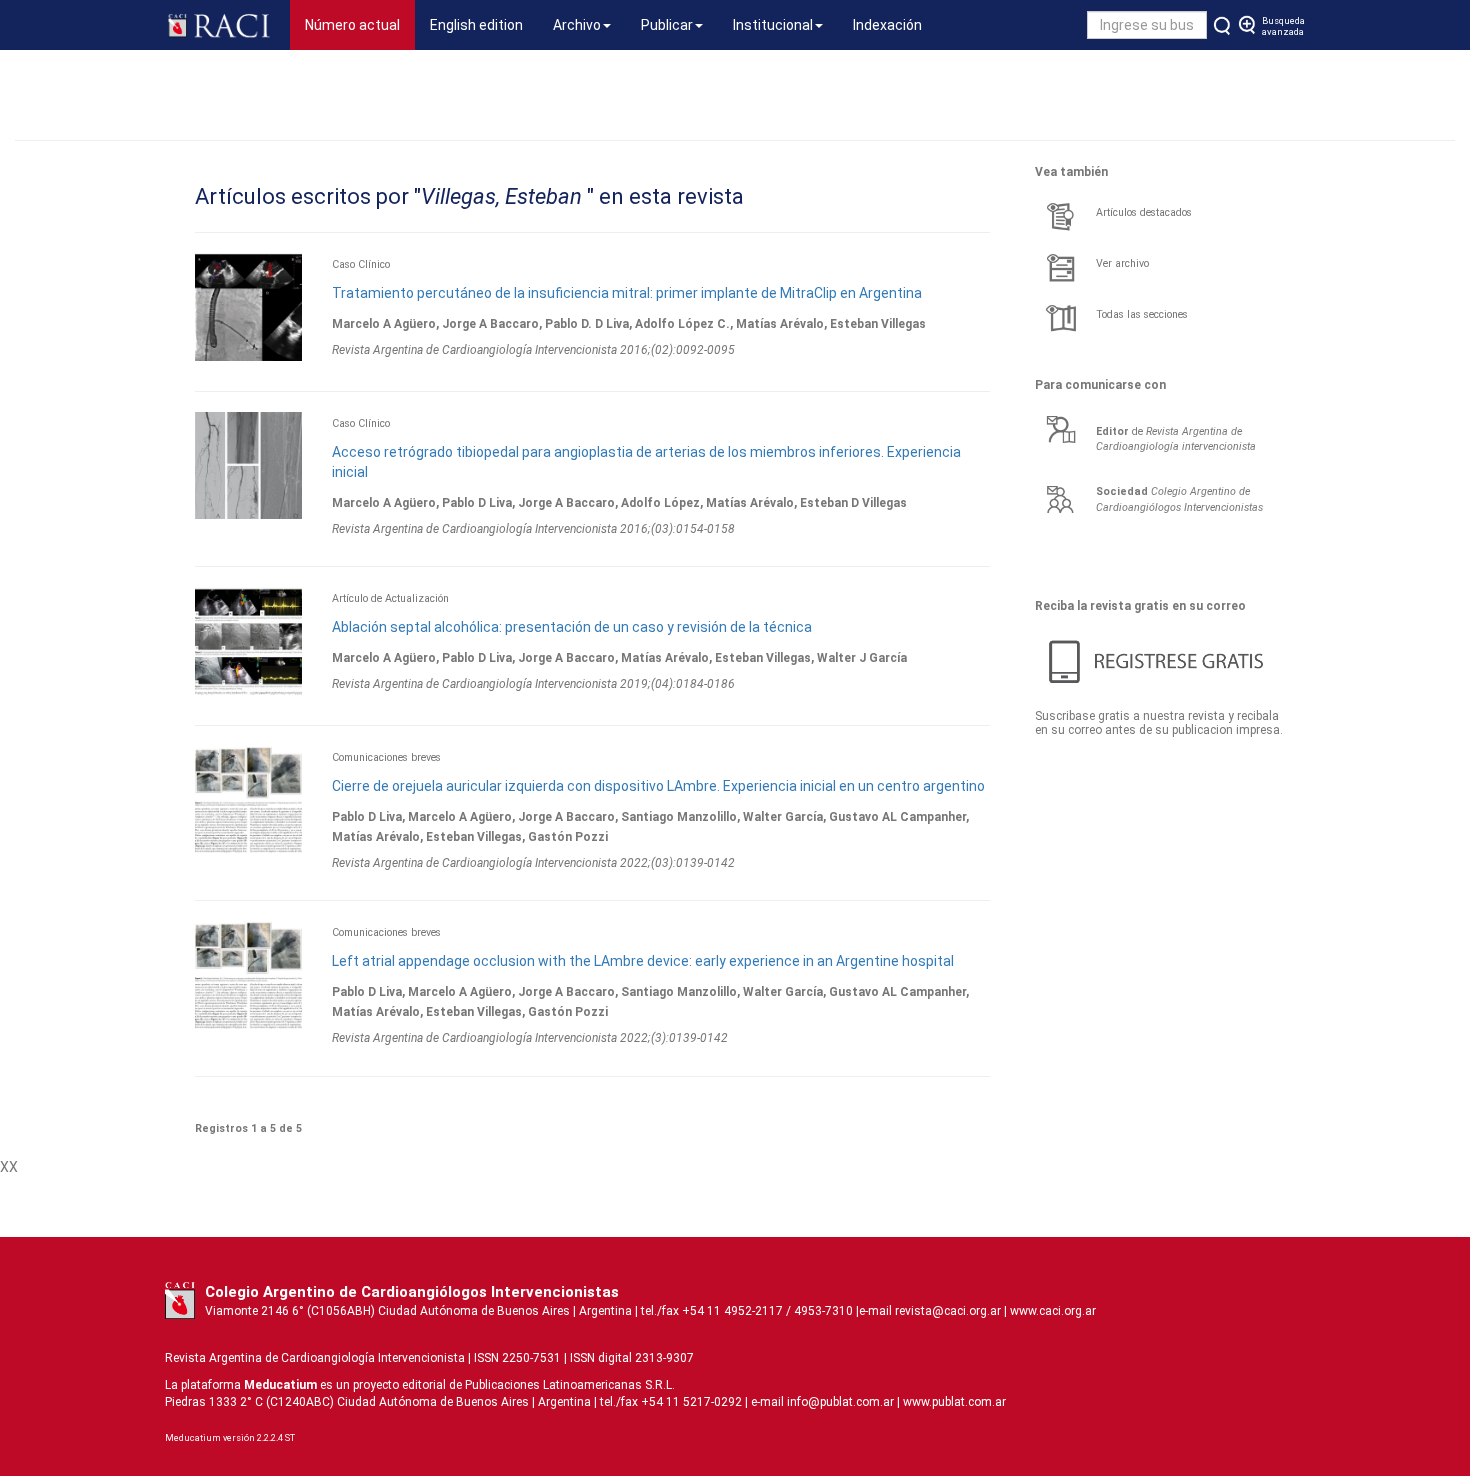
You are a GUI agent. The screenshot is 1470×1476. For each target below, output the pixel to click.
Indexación (887, 25)
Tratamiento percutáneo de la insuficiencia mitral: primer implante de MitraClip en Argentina (627, 293)
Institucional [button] (773, 25)
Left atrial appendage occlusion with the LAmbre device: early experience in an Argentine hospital (643, 961)
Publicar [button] (667, 25)
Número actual (360, 24)
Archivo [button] (577, 25)
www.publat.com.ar (953, 1402)
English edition (476, 25)
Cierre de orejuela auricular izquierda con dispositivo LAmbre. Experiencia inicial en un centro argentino (658, 786)
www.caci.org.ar (1053, 1311)
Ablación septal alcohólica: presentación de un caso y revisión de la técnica (572, 627)
